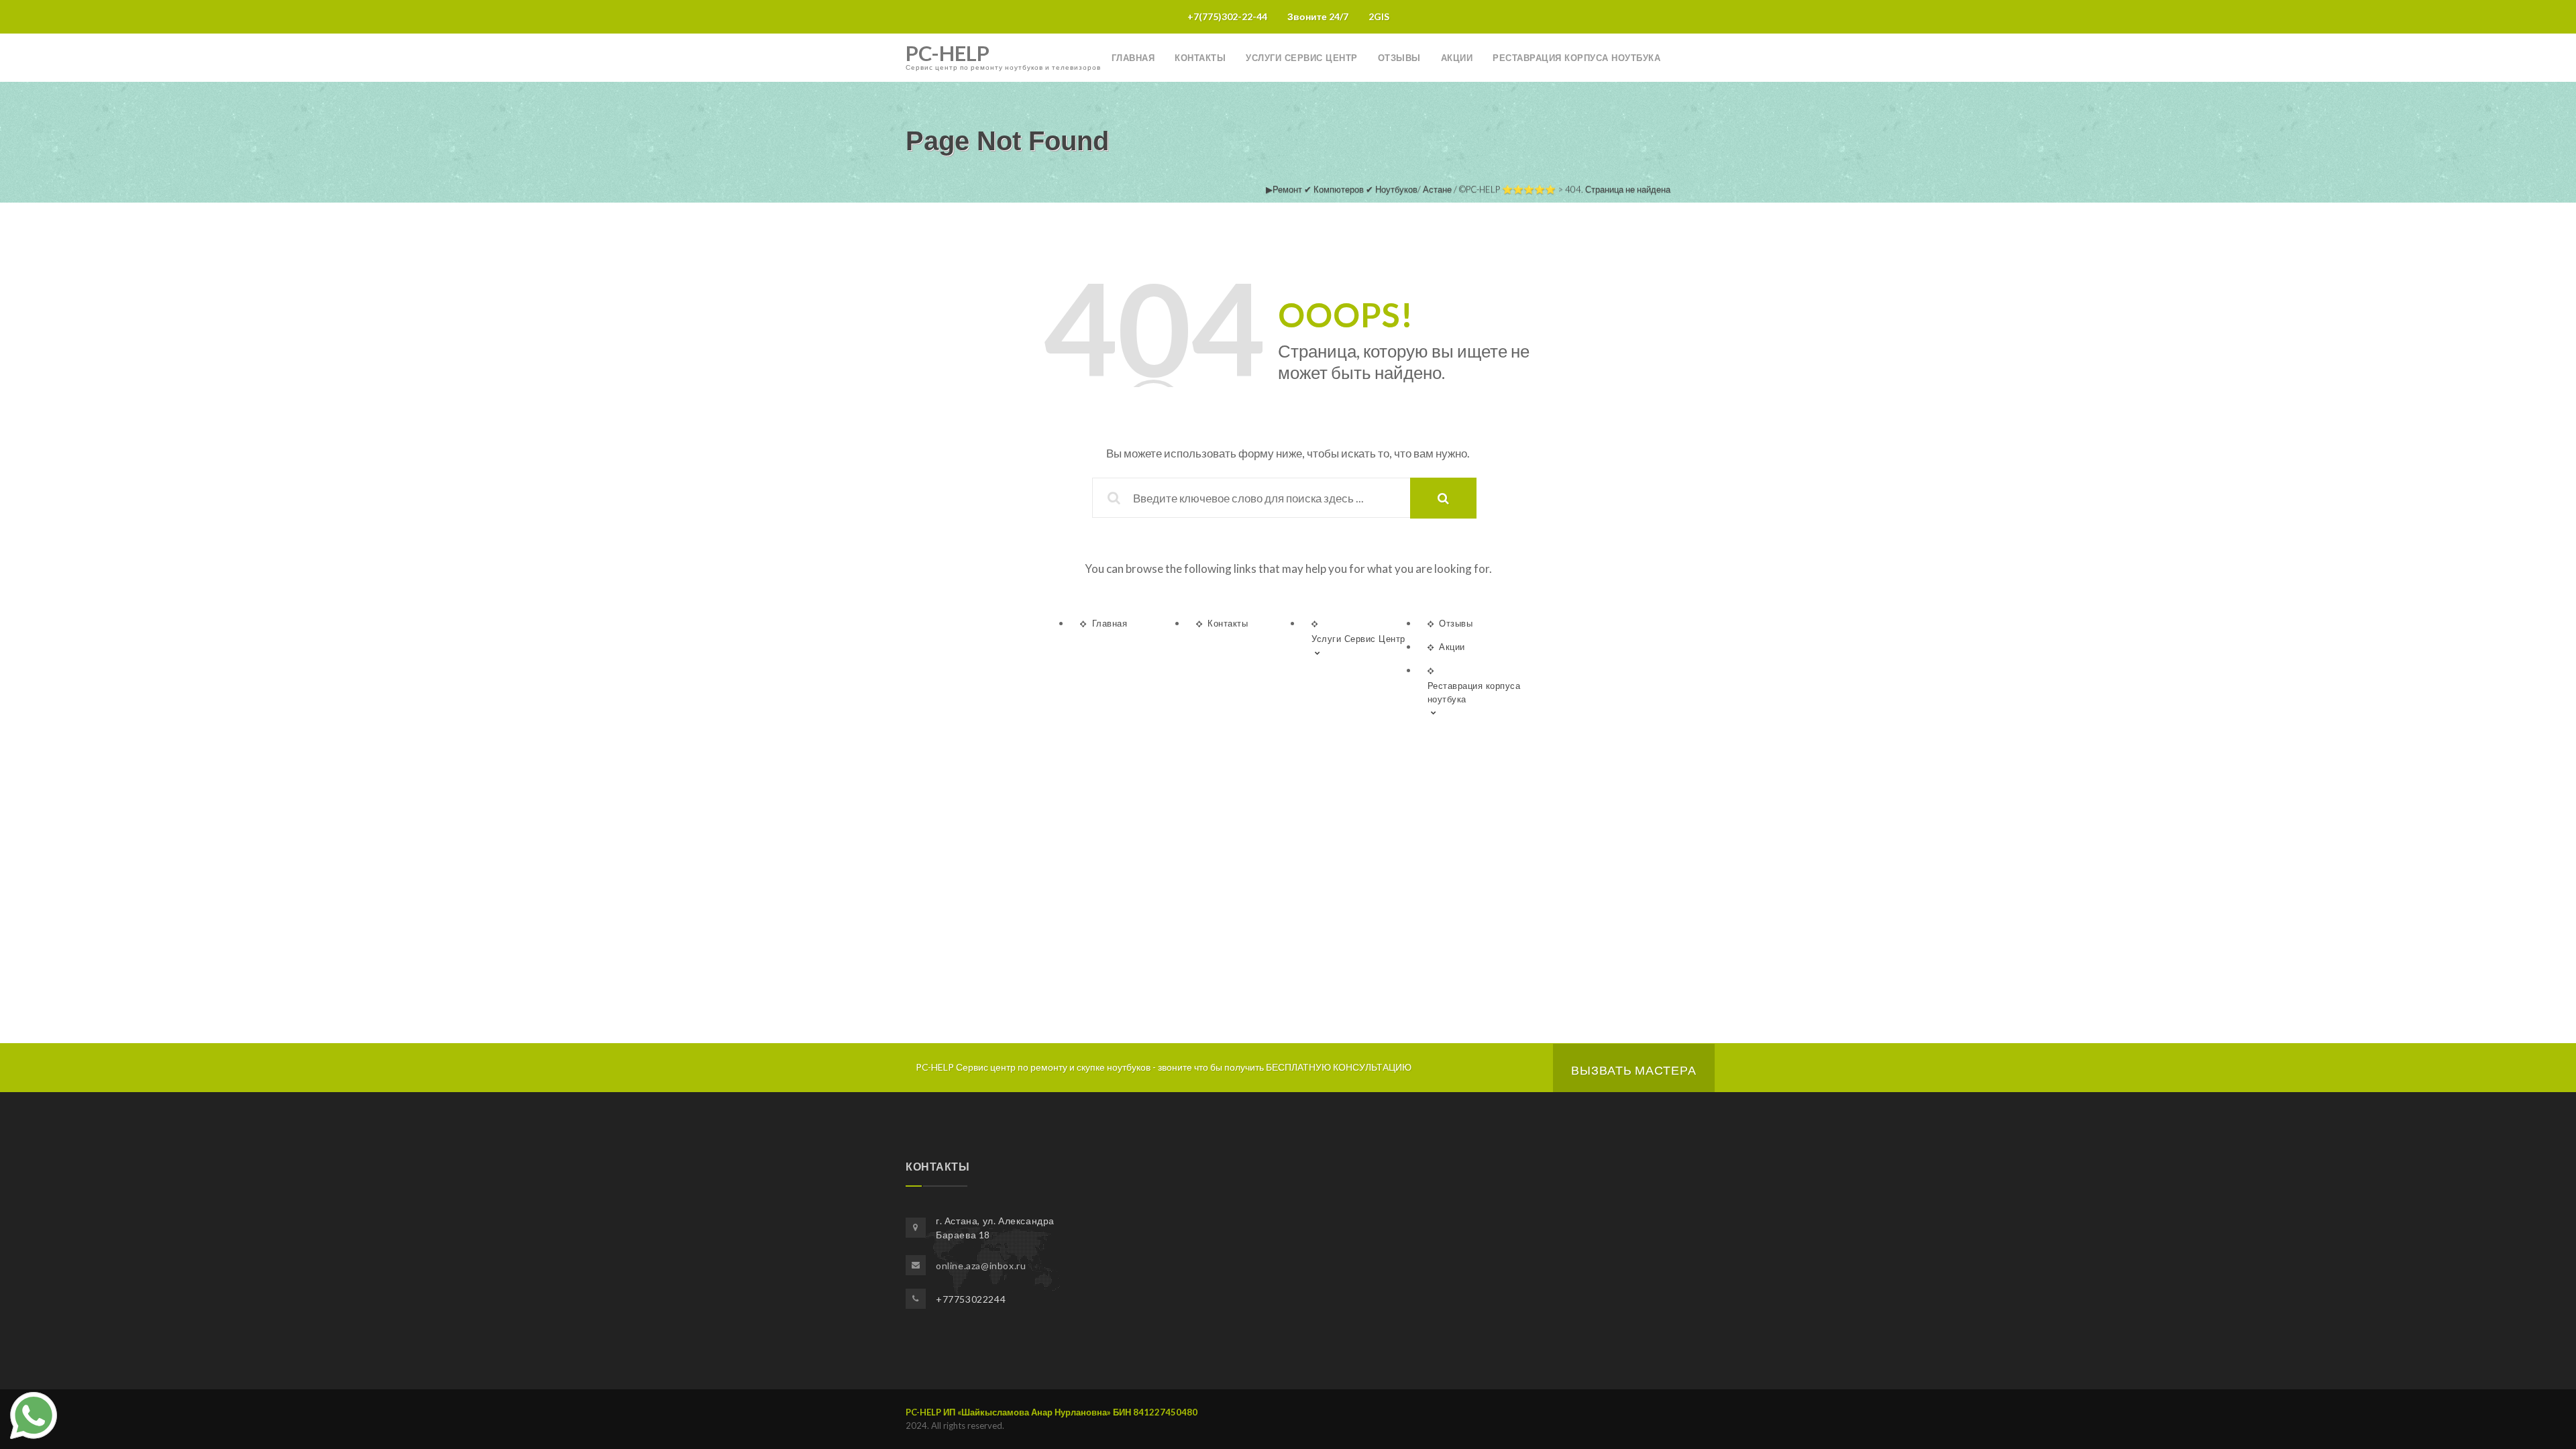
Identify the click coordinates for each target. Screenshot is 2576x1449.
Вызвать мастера (1634, 1070)
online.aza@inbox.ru (981, 1266)
